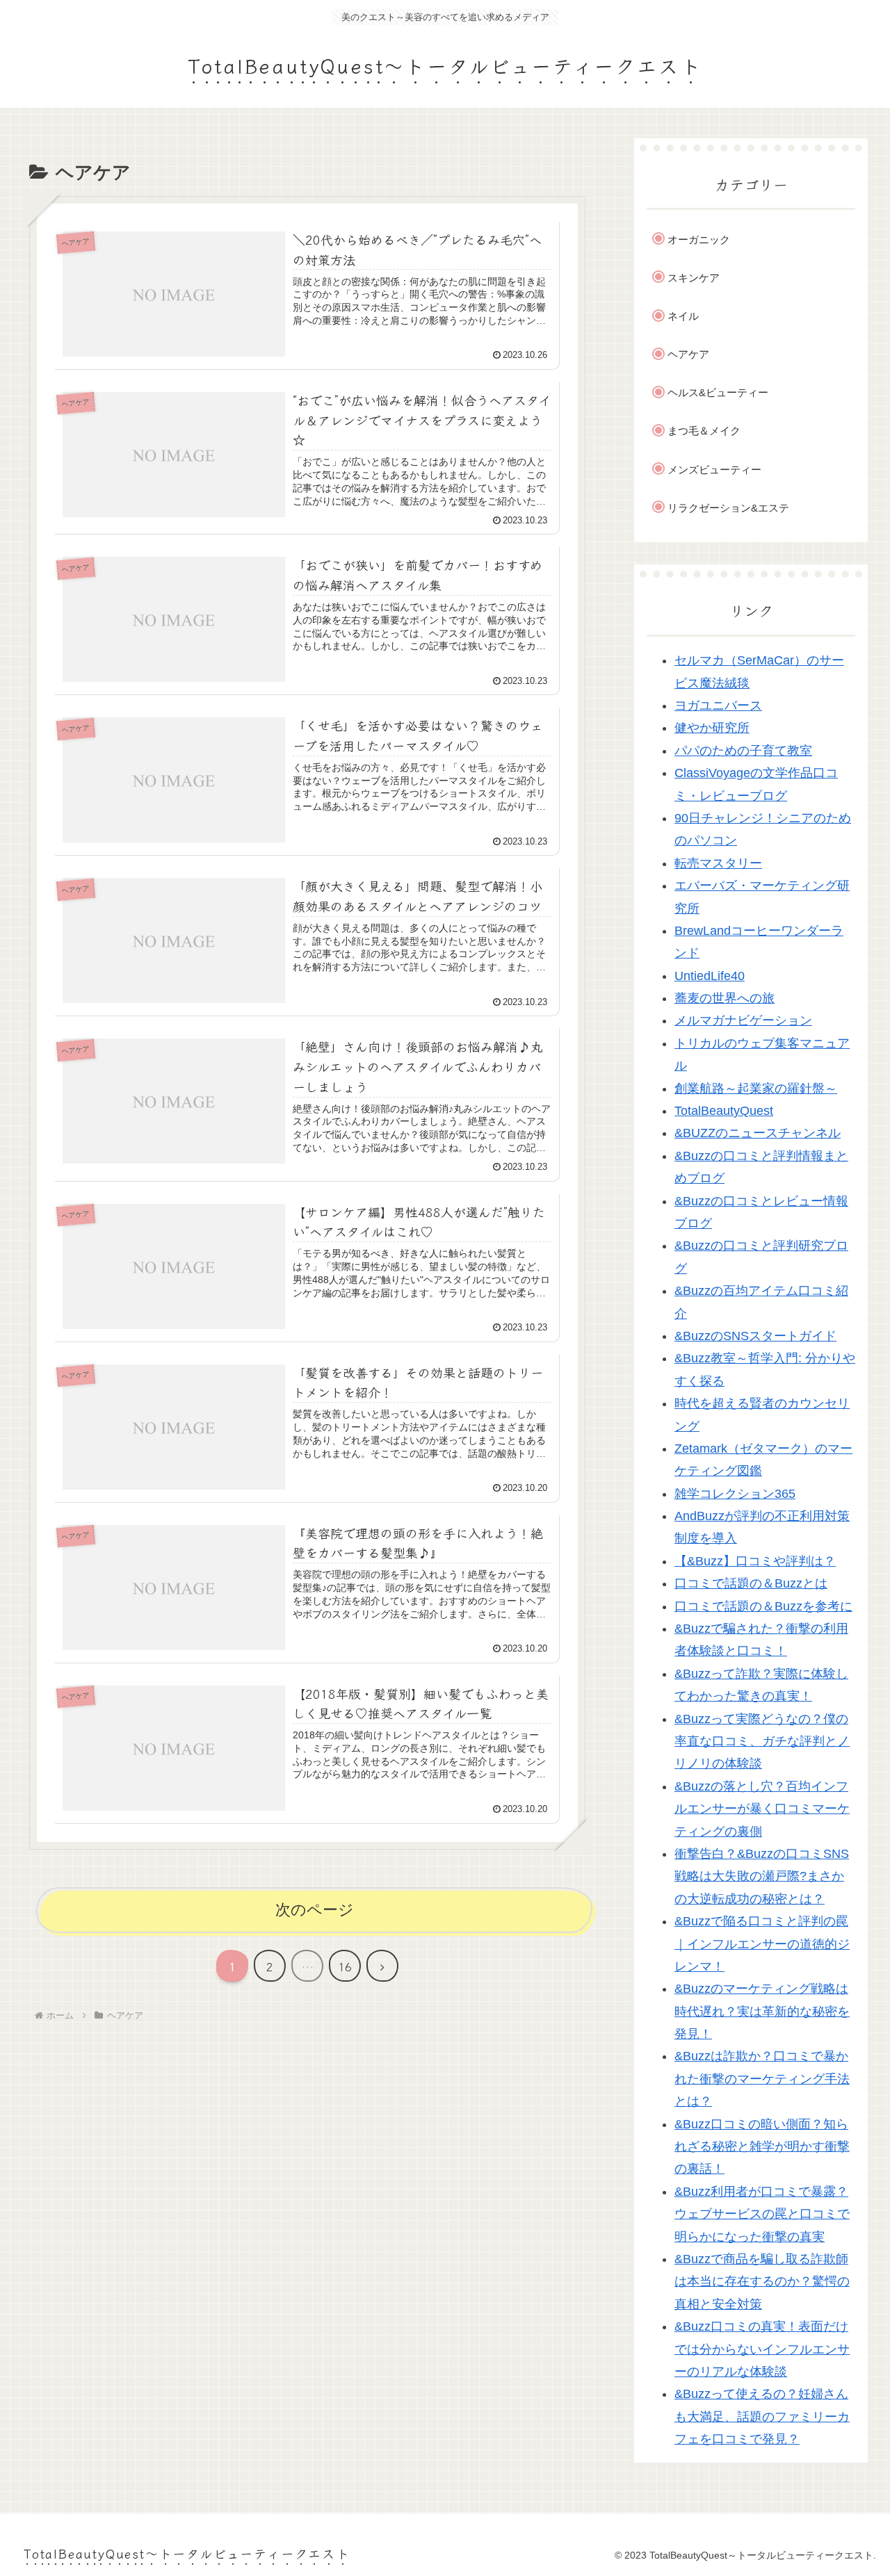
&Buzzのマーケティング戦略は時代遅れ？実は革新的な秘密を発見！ (762, 2012)
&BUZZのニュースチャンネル (758, 1134)
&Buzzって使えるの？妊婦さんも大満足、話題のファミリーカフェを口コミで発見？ (762, 2417)
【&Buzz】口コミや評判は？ (755, 1561)
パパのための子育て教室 (743, 751)
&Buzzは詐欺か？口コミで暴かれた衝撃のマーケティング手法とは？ (762, 2079)
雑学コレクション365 (735, 1494)
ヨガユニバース (718, 706)
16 (345, 1966)
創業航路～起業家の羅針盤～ (756, 1089)
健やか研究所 (712, 728)
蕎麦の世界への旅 (725, 999)
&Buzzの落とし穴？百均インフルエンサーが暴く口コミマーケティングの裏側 (762, 1809)
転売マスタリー (718, 863)
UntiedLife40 (710, 976)
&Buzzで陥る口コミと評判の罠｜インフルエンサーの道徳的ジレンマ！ (762, 1945)
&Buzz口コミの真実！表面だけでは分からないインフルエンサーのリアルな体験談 (762, 2350)
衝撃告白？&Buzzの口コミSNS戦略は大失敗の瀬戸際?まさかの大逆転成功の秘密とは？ (762, 1877)
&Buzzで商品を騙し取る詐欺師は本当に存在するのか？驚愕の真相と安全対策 (762, 2282)
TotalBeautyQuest (724, 1111)
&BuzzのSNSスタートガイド (755, 1337)
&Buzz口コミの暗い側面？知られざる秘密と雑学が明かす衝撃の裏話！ (762, 2147)
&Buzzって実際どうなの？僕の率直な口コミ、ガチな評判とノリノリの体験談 (762, 1742)
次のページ (315, 1910)
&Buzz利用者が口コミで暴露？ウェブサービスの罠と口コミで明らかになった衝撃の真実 (762, 2214)
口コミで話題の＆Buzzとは (751, 1584)
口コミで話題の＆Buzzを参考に (763, 1606)
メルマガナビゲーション (743, 1021)
